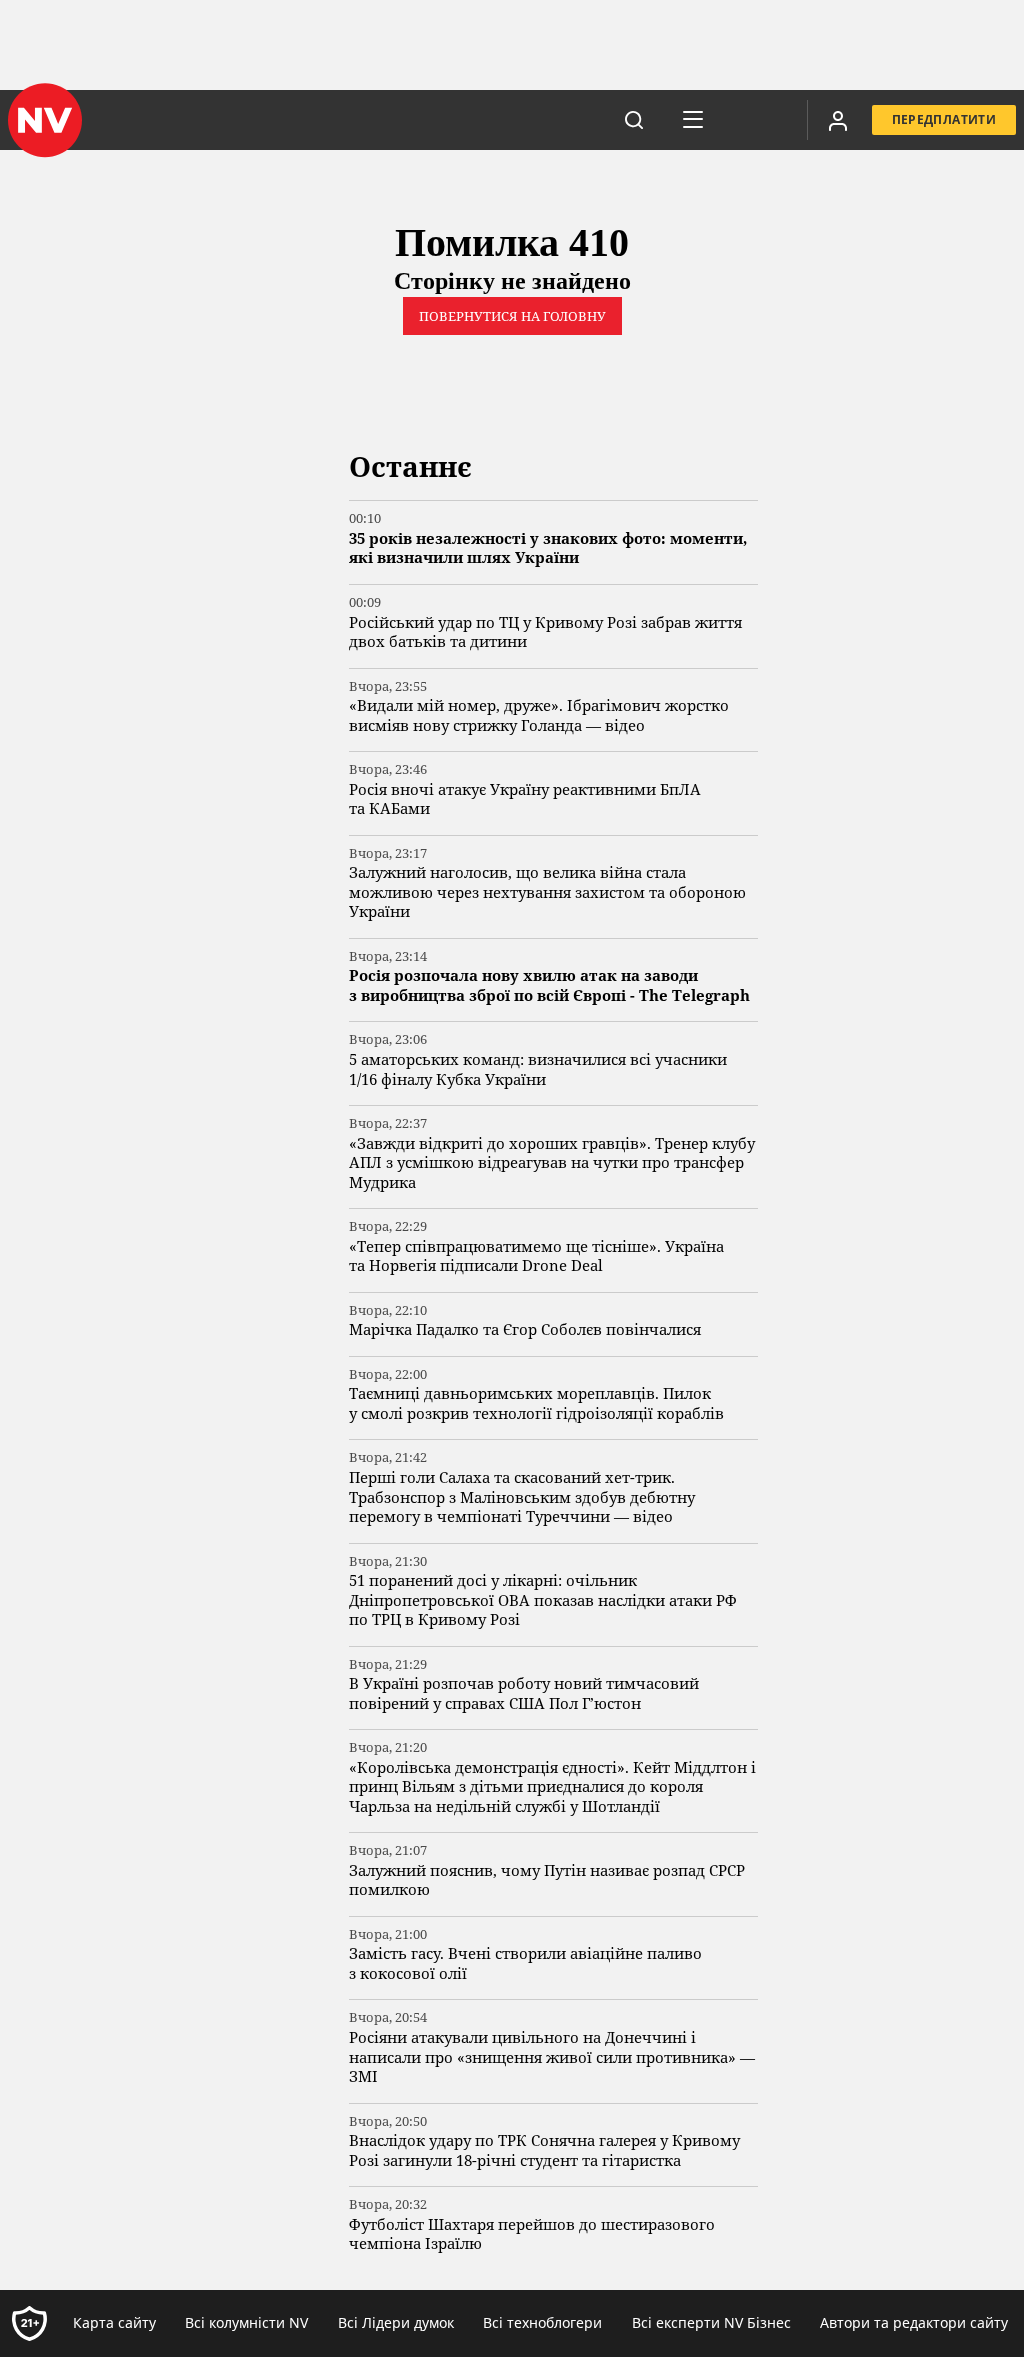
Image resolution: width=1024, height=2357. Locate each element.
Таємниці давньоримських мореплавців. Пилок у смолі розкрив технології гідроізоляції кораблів (536, 1403)
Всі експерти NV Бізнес (711, 2322)
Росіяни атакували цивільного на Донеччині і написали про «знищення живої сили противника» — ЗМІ (552, 2057)
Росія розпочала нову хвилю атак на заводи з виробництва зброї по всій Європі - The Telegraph (549, 985)
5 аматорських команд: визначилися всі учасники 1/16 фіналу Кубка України (538, 1069)
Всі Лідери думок (396, 2322)
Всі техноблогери (542, 2322)
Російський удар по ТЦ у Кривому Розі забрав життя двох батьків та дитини (545, 632)
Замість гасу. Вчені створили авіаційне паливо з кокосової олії (525, 1963)
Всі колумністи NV (246, 2322)
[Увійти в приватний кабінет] (838, 120)
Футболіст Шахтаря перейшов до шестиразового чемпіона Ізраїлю (532, 2234)
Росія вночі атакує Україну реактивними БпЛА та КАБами (525, 799)
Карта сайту (114, 2322)
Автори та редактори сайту (914, 2322)
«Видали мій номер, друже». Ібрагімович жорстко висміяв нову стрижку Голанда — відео (539, 715)
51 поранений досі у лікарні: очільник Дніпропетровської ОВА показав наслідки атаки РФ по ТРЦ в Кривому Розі (543, 1600)
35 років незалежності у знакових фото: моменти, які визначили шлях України (548, 548)
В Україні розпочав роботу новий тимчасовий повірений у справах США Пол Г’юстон (524, 1693)
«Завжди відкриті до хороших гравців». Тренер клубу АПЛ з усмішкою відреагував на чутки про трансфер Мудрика (552, 1163)
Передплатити (944, 119)
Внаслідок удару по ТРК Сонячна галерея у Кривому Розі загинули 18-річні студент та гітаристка (544, 2150)
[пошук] (634, 120)
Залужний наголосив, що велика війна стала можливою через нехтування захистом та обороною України (547, 892)
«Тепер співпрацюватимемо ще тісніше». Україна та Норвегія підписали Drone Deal (536, 1256)
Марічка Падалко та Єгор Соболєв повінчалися (525, 1329)
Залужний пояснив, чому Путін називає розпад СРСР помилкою (547, 1880)
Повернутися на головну (512, 316)
